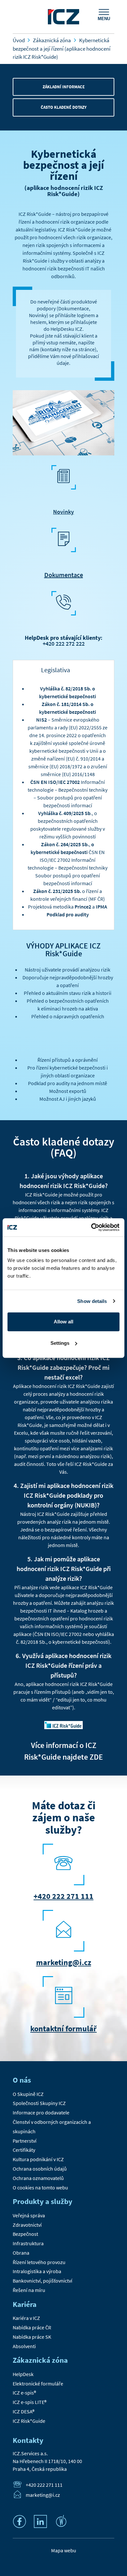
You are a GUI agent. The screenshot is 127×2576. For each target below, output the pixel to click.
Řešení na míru (29, 2290)
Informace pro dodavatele (41, 2112)
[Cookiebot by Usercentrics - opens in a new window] (91, 1227)
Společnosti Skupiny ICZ (39, 2103)
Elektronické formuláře (38, 2384)
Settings (60, 1343)
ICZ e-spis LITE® (30, 2402)
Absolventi (24, 2346)
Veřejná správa (29, 2215)
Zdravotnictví (27, 2225)
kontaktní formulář (63, 2029)
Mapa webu (64, 2550)
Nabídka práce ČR (32, 2327)
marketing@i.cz (64, 1962)
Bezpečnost (25, 2234)
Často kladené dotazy (64, 107)
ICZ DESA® (24, 2411)
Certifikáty (24, 2150)
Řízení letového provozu (39, 2262)
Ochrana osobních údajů (40, 2169)
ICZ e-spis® (24, 2393)
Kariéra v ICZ (26, 2318)
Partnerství (25, 2141)
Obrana (21, 2253)
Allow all (63, 1322)
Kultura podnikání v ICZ (38, 2159)
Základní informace (64, 87)
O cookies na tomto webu (40, 2187)
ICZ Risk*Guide (29, 2421)
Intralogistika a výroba (37, 2271)
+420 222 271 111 (63, 1896)
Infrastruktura (28, 2243)
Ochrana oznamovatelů (38, 2178)
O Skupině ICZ (28, 2094)
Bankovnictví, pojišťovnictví (42, 2281)
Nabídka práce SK (32, 2337)
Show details (92, 1301)
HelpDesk (23, 2374)
